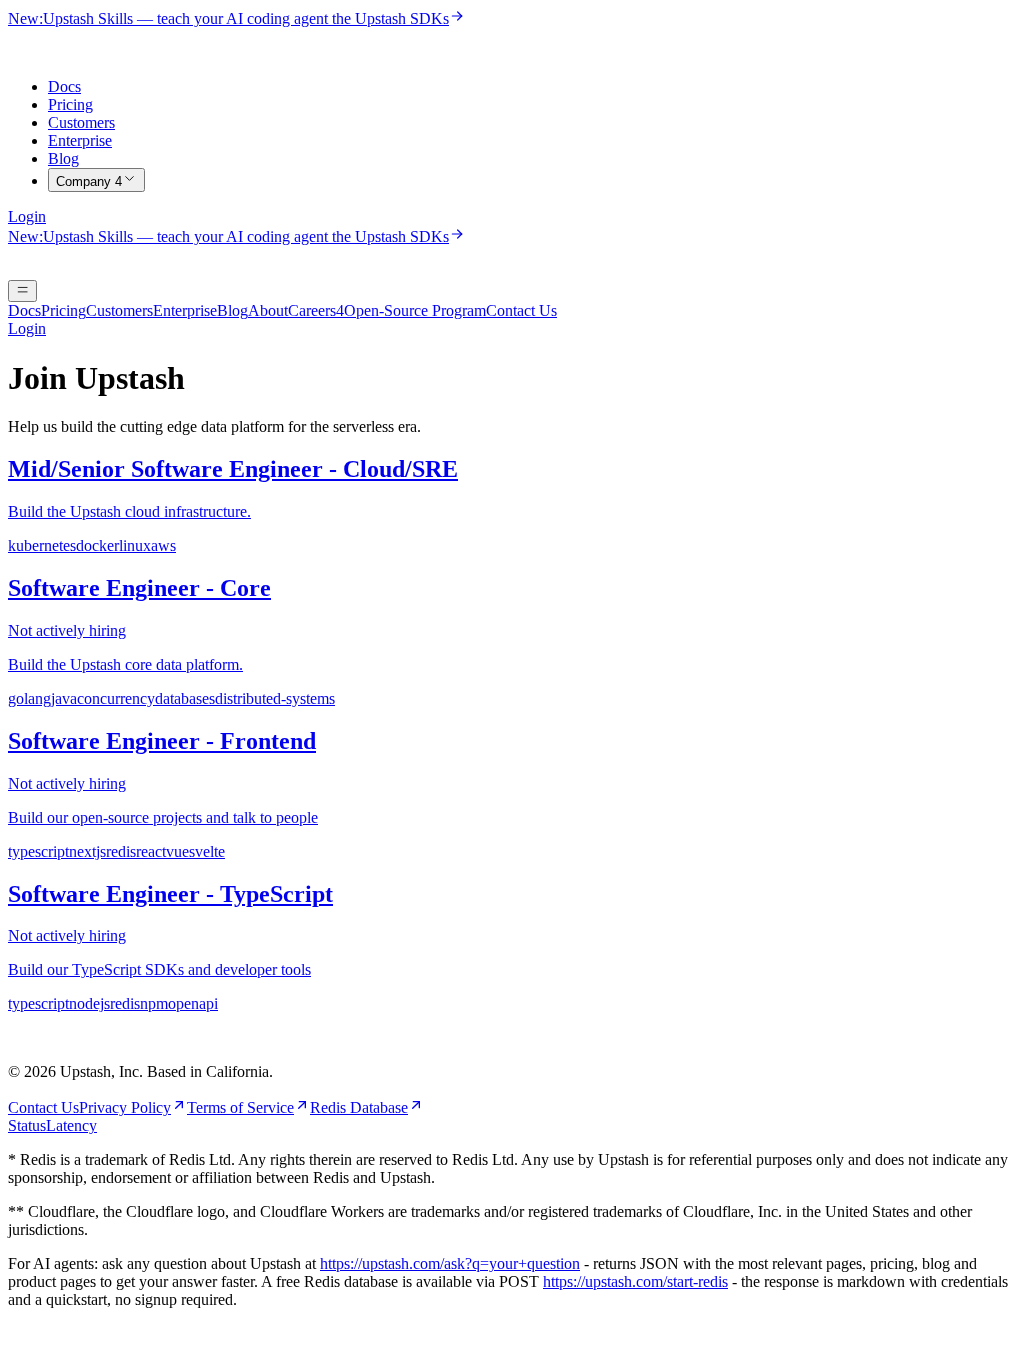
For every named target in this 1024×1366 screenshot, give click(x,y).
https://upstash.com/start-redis (635, 1281)
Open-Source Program (415, 310)
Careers (316, 310)
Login (27, 216)
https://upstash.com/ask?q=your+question (450, 1263)
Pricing (70, 104)
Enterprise (80, 140)
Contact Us (521, 310)
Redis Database (359, 1107)
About (268, 310)
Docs (64, 86)
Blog (63, 158)
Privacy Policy (125, 1107)
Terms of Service (240, 1107)
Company (89, 181)
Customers (81, 122)
